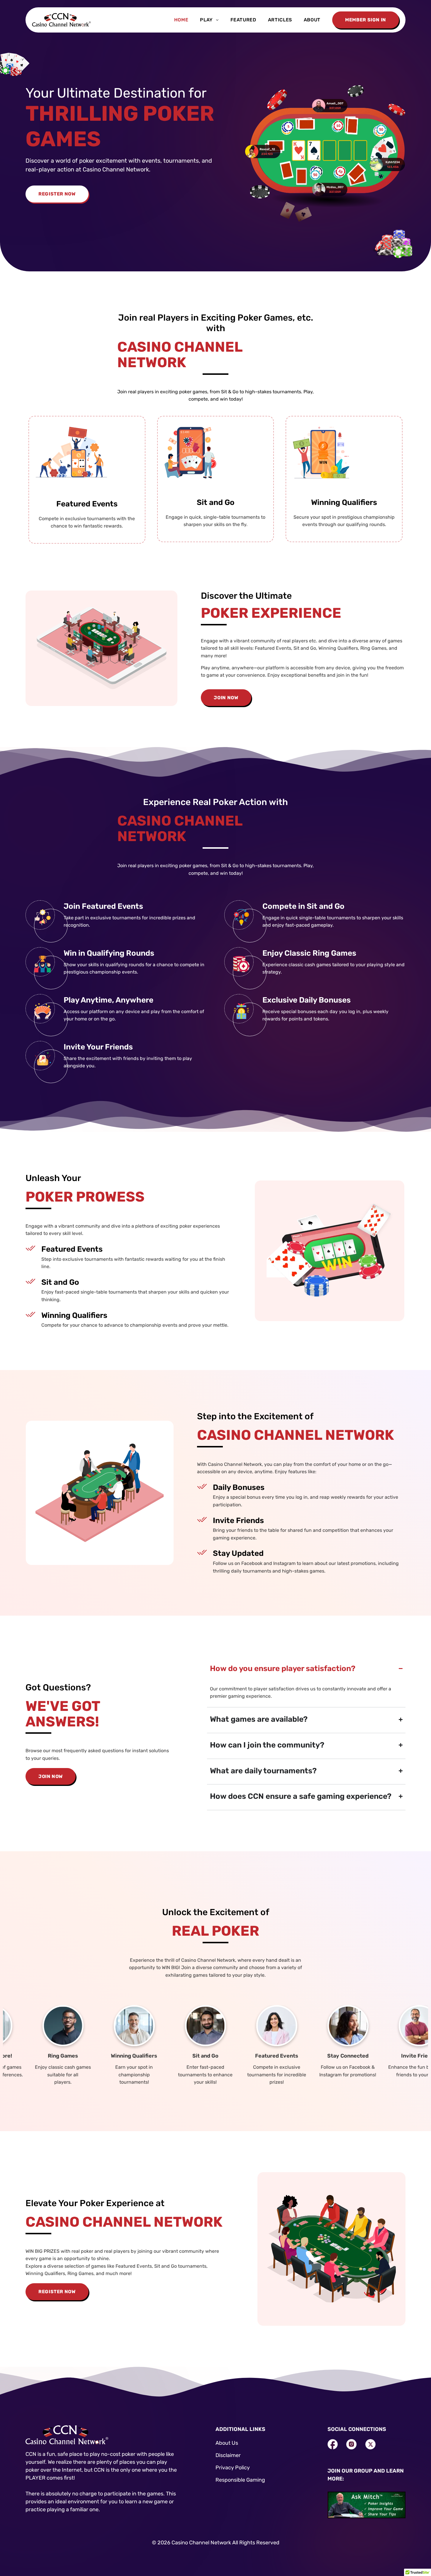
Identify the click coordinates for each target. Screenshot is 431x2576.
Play (206, 20)
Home (181, 20)
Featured (243, 20)
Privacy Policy (233, 2468)
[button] (209, 20)
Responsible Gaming (240, 2480)
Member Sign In (366, 20)
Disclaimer (228, 2455)
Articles (280, 20)
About (312, 20)
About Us (227, 2443)
